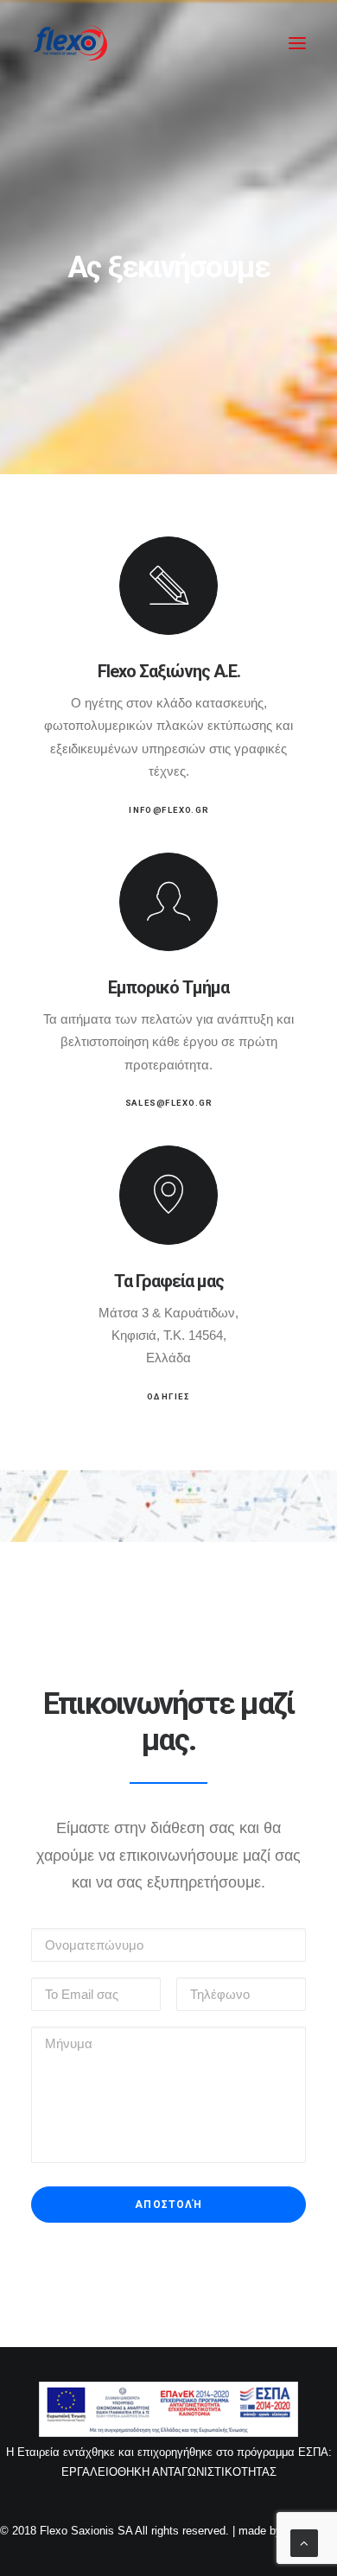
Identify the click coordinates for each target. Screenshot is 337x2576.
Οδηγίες (168, 1397)
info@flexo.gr (168, 810)
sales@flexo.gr (169, 1104)
